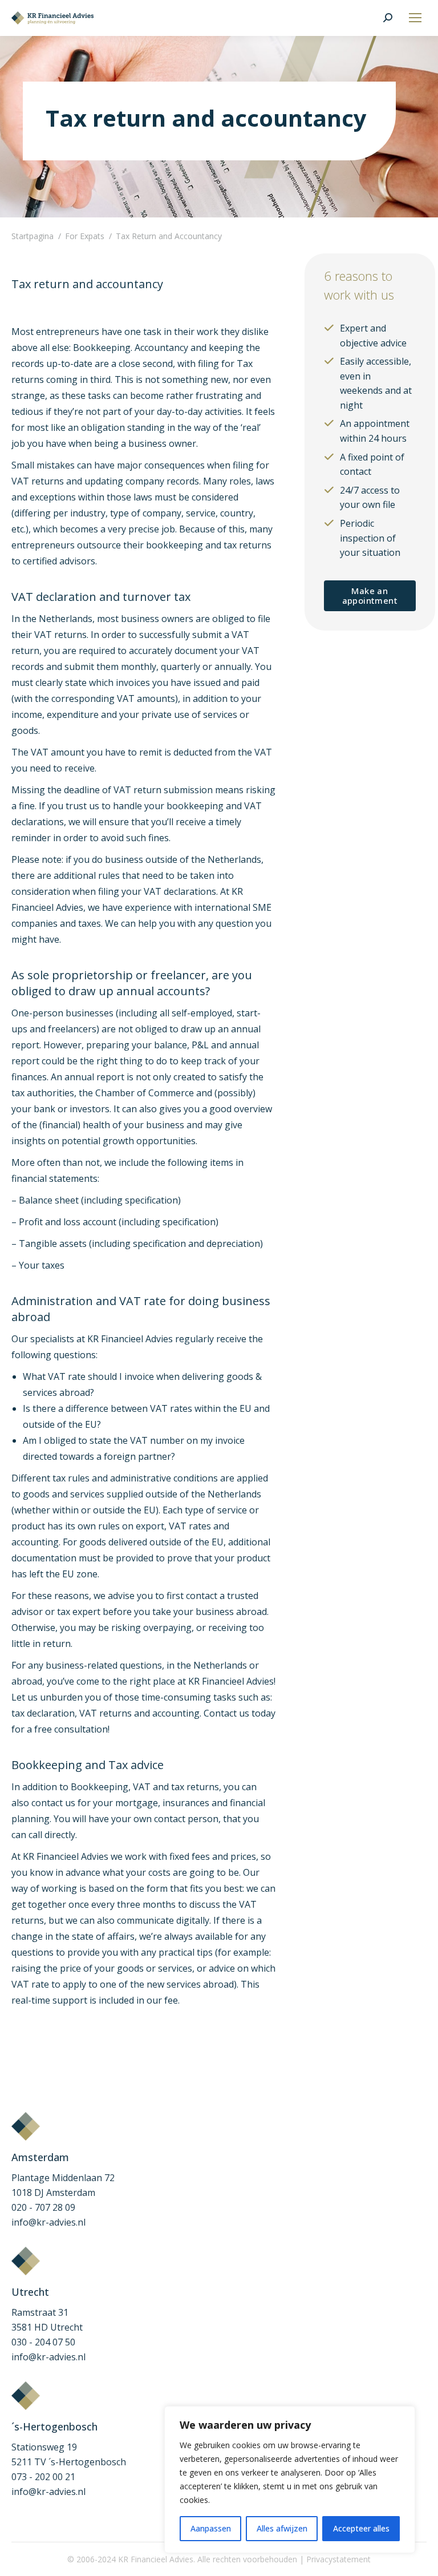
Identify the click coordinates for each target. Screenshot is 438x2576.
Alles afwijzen (282, 2528)
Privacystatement (338, 2559)
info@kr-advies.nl (48, 2222)
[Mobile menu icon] (415, 18)
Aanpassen (211, 2528)
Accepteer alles (361, 2528)
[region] (290, 2480)
